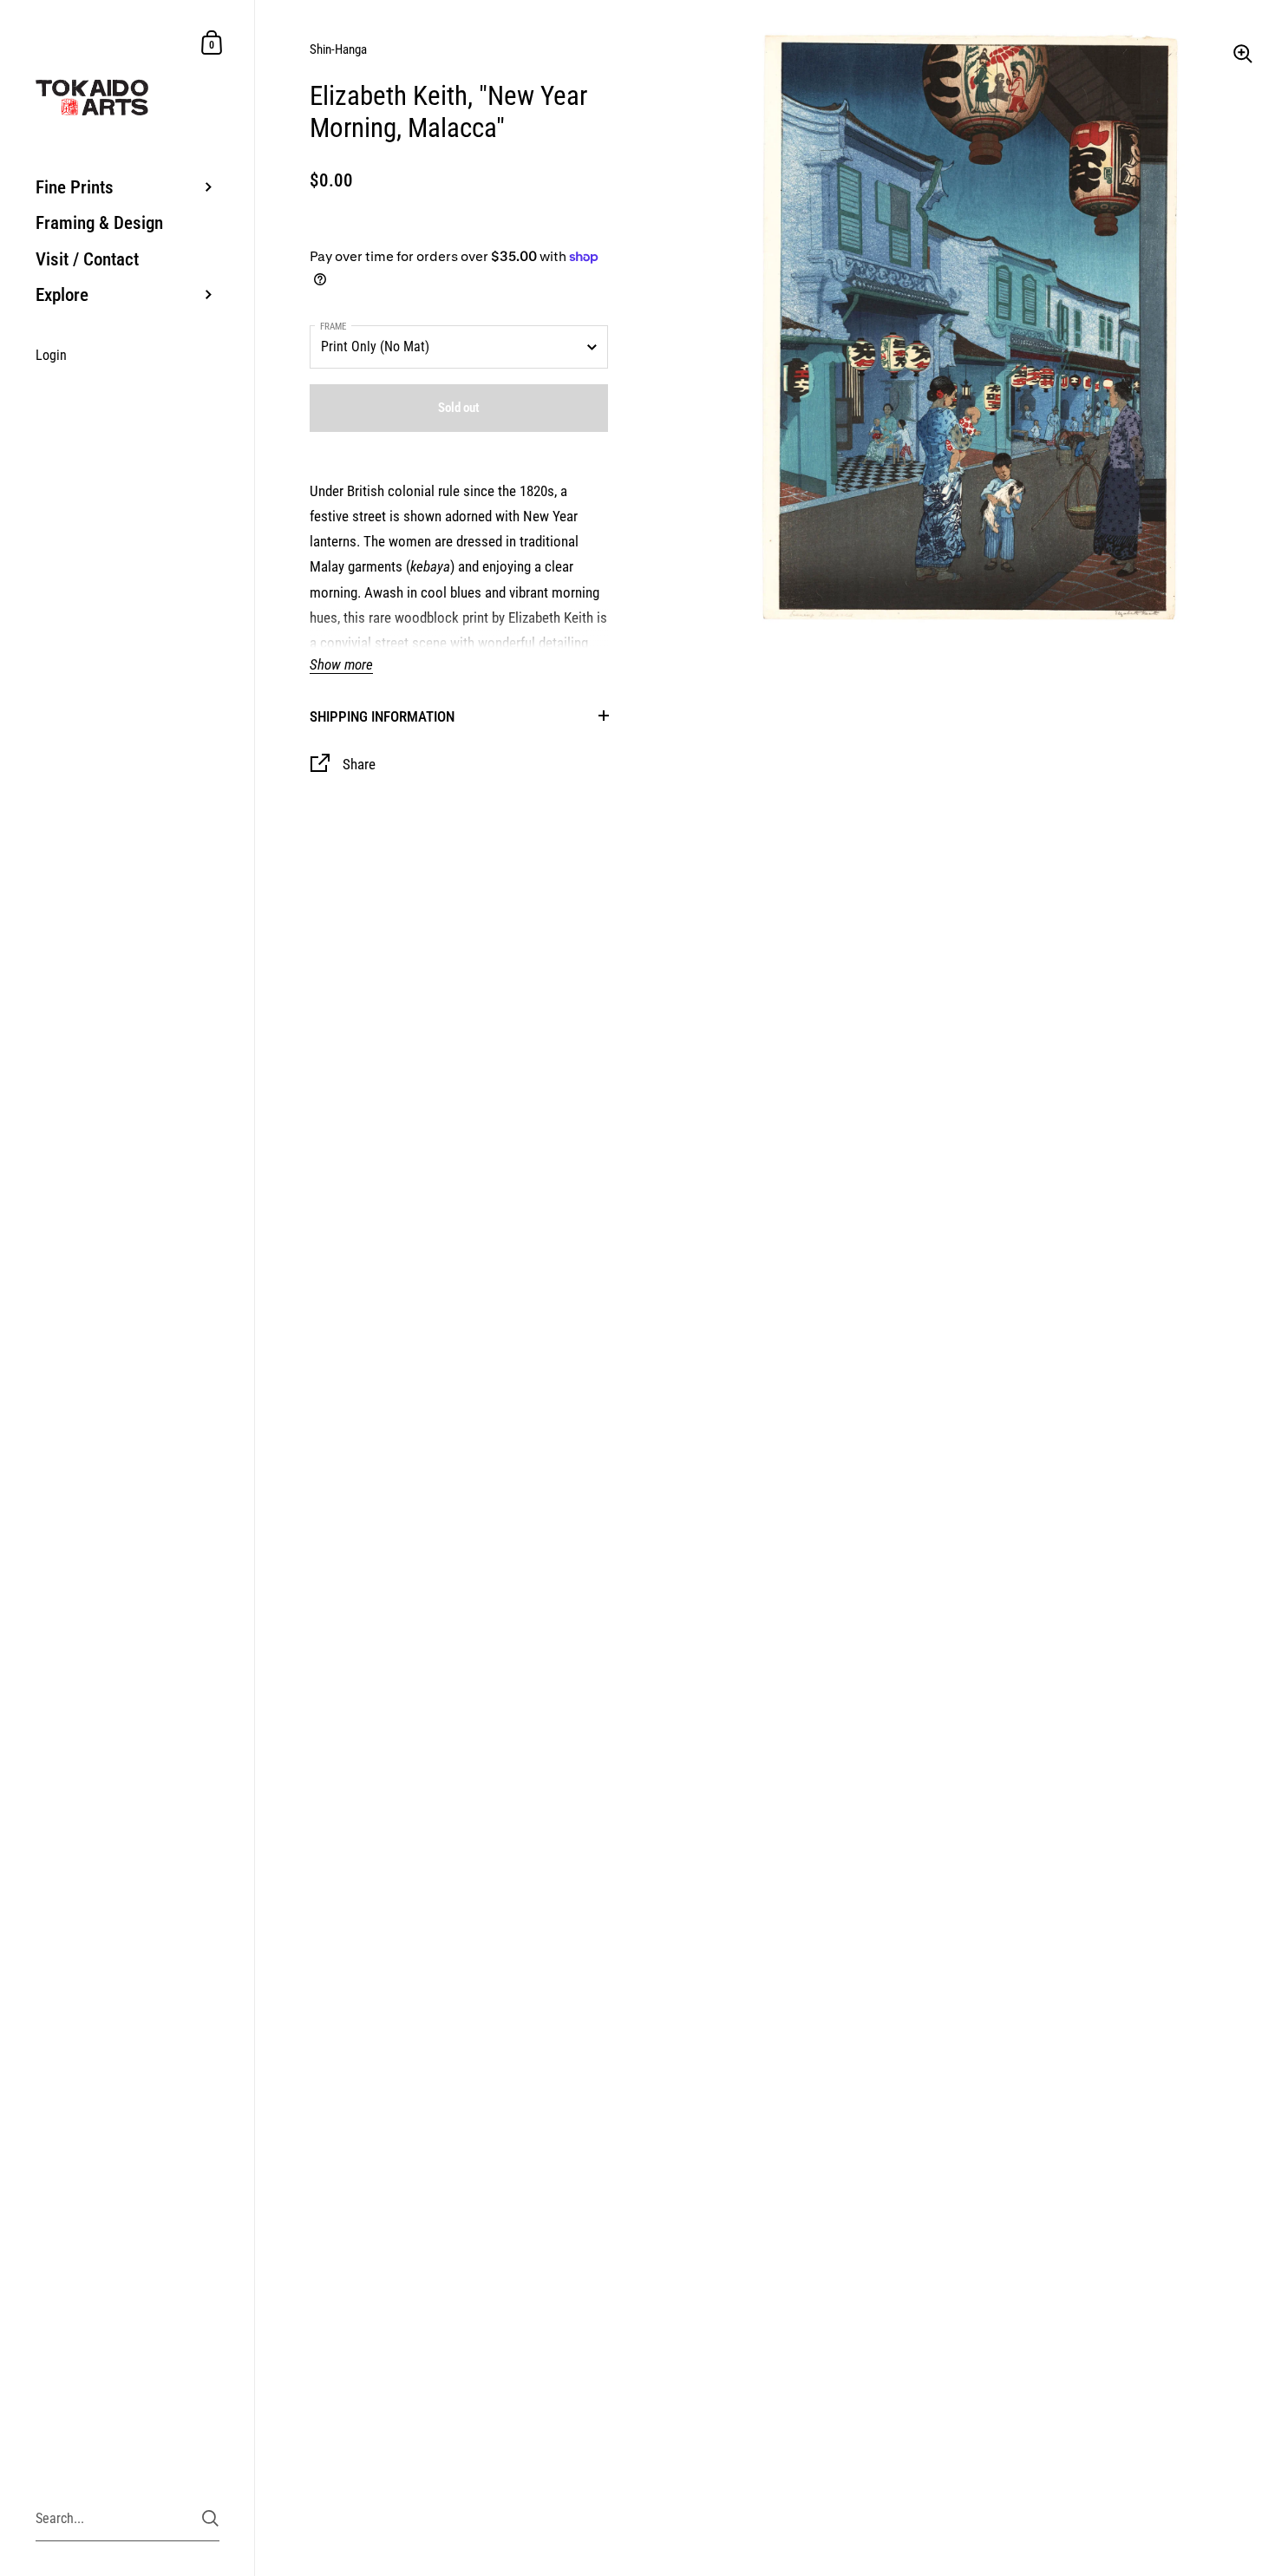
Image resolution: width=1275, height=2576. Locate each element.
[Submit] (210, 2518)
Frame (333, 327)
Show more (341, 665)
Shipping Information (382, 716)
